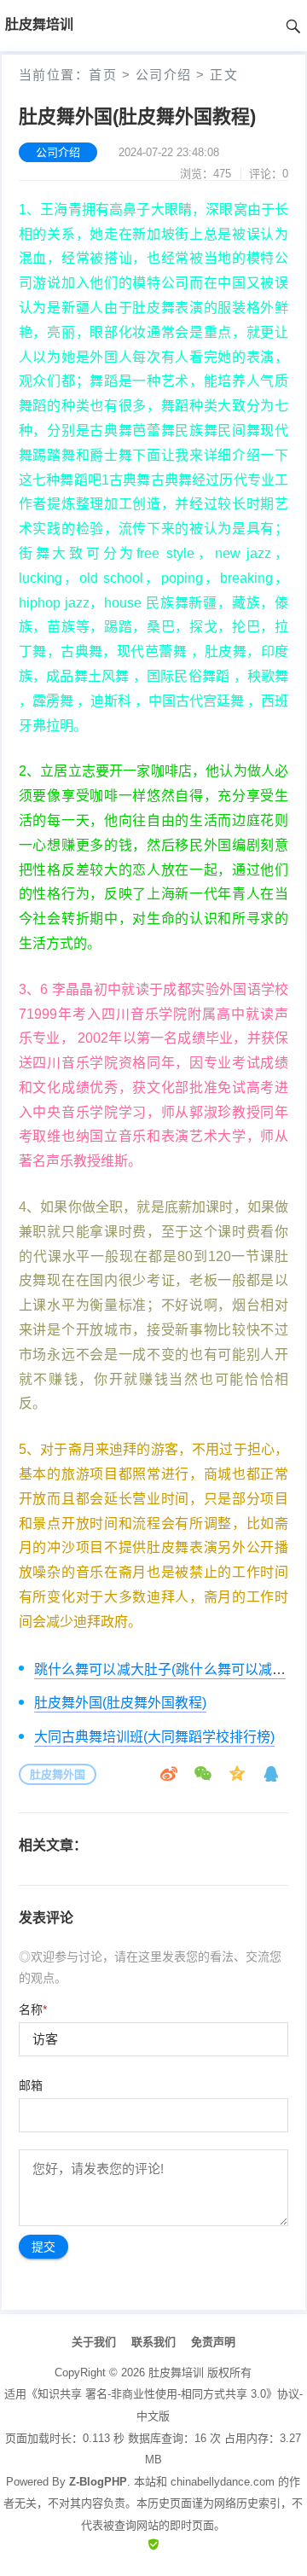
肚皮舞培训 (176, 2372)
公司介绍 (164, 75)
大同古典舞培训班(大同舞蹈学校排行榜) (154, 1737)
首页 (103, 75)
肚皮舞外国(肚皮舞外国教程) (120, 1703)
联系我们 (153, 2342)
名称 (33, 2009)
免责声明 (213, 2342)
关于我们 (94, 2342)
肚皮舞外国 (58, 1774)
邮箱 (31, 2085)
